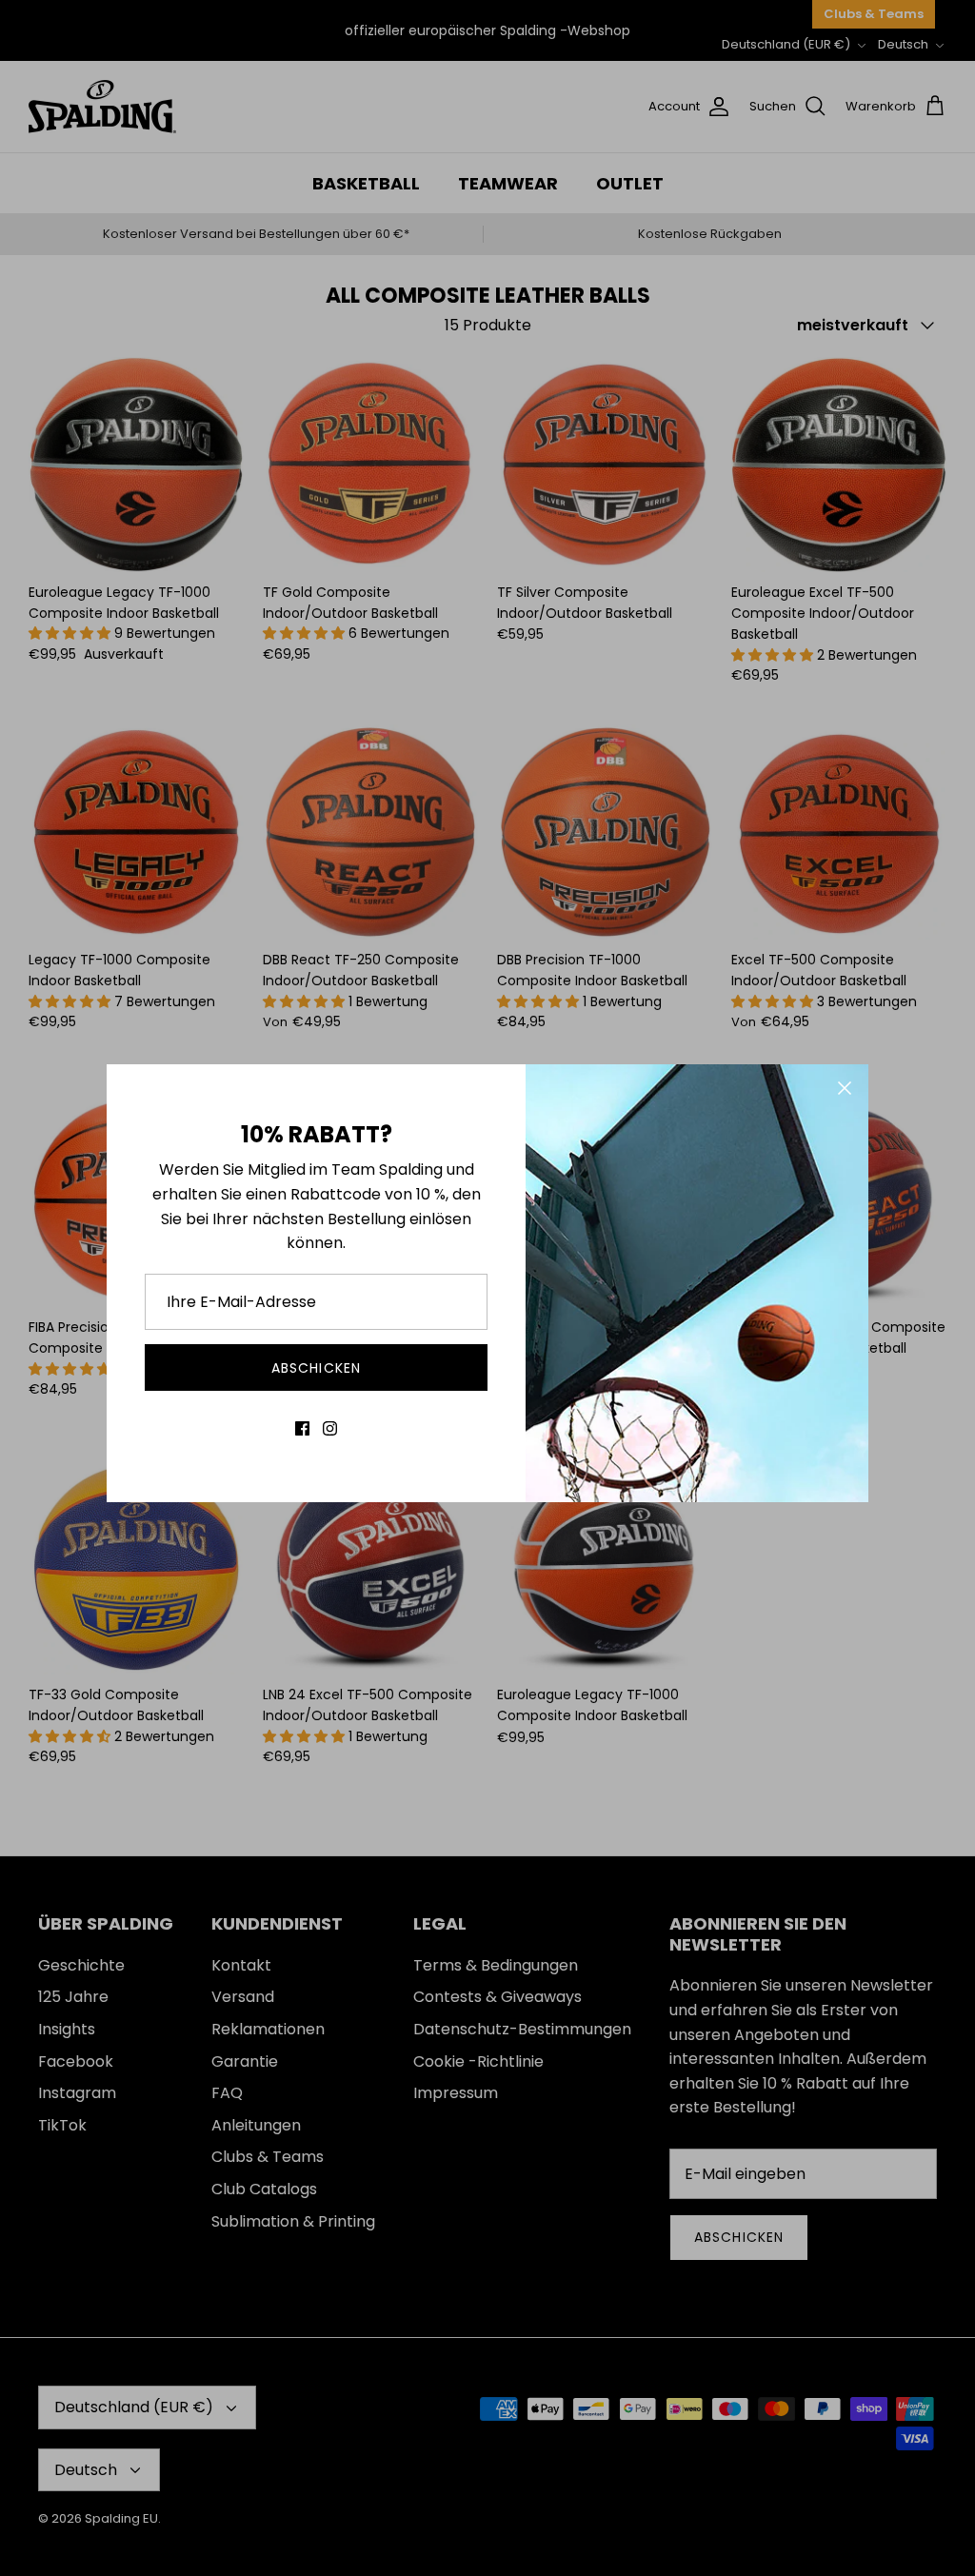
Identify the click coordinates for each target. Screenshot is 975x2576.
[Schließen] (845, 1088)
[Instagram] (330, 1428)
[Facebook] (302, 1428)
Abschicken (316, 1368)
